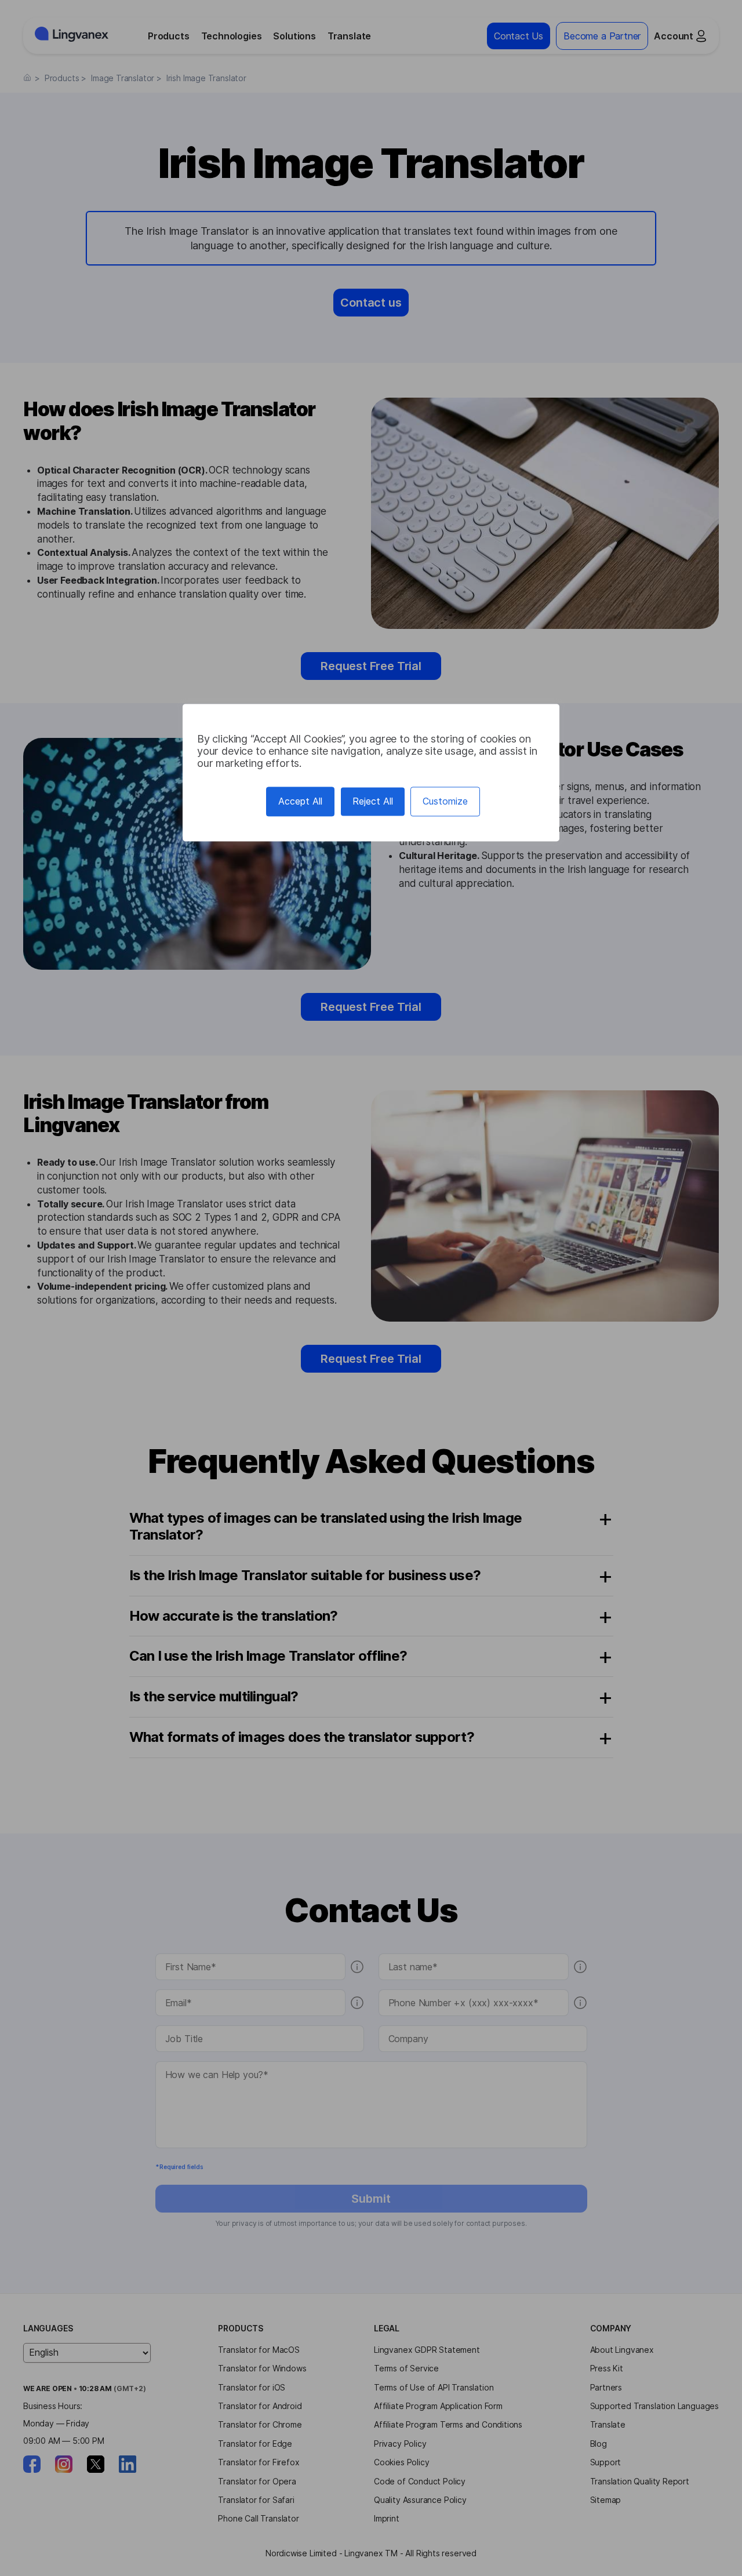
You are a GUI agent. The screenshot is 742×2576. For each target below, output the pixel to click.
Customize (445, 802)
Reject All (373, 802)
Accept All (300, 802)
